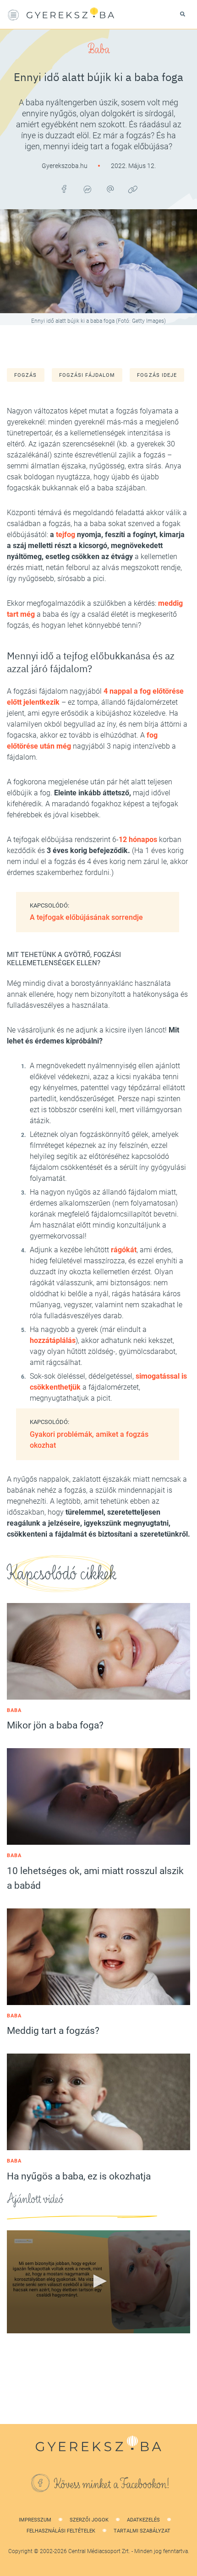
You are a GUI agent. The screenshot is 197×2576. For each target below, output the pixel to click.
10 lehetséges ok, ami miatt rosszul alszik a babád (95, 1878)
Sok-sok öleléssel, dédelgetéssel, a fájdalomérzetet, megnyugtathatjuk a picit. (108, 1387)
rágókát (124, 1250)
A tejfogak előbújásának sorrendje (86, 917)
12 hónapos (138, 840)
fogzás (26, 375)
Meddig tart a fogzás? (53, 2031)
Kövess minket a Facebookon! (112, 2484)
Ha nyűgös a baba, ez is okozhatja (79, 2176)
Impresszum (35, 2520)
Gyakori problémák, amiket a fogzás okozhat (89, 1440)
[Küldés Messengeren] (87, 189)
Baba (99, 49)
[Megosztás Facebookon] (64, 189)
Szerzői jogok (89, 2520)
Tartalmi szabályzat (142, 2531)
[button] (98, 2281)
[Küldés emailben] (110, 189)
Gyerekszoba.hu (65, 166)
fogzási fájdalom (87, 375)
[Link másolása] (133, 189)
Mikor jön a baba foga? (55, 1725)
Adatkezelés (143, 2520)
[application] (98, 2282)
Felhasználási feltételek (61, 2531)
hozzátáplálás (53, 1340)
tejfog (66, 535)
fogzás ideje (157, 375)
